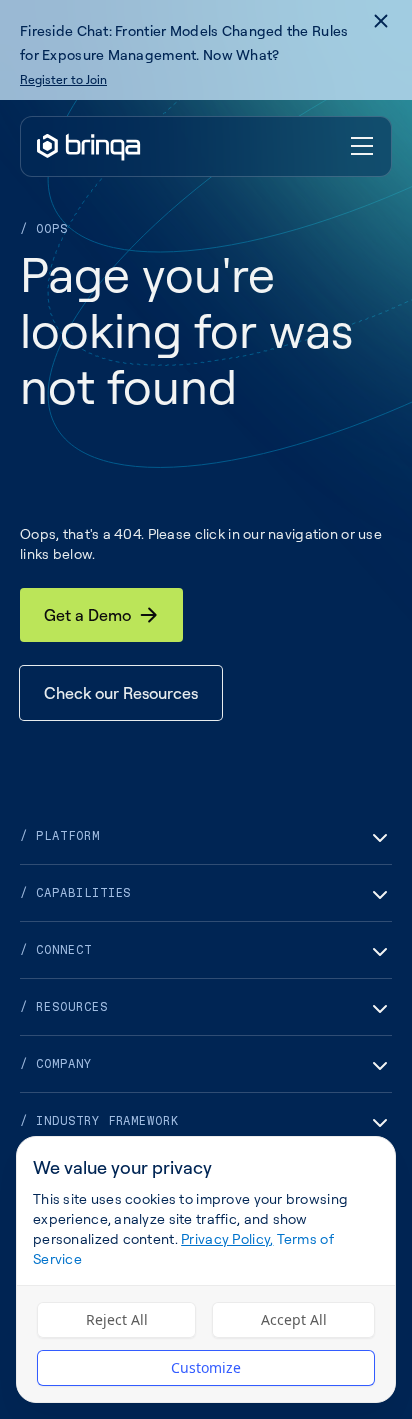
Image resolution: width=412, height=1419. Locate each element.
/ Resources (64, 1007)
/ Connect (56, 950)
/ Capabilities (75, 893)
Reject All (117, 1319)
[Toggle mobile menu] (363, 147)
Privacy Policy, (227, 1238)
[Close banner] (381, 21)
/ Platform (60, 836)
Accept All (294, 1319)
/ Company (56, 1064)
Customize (206, 1367)
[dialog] (206, 1269)
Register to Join (63, 79)
